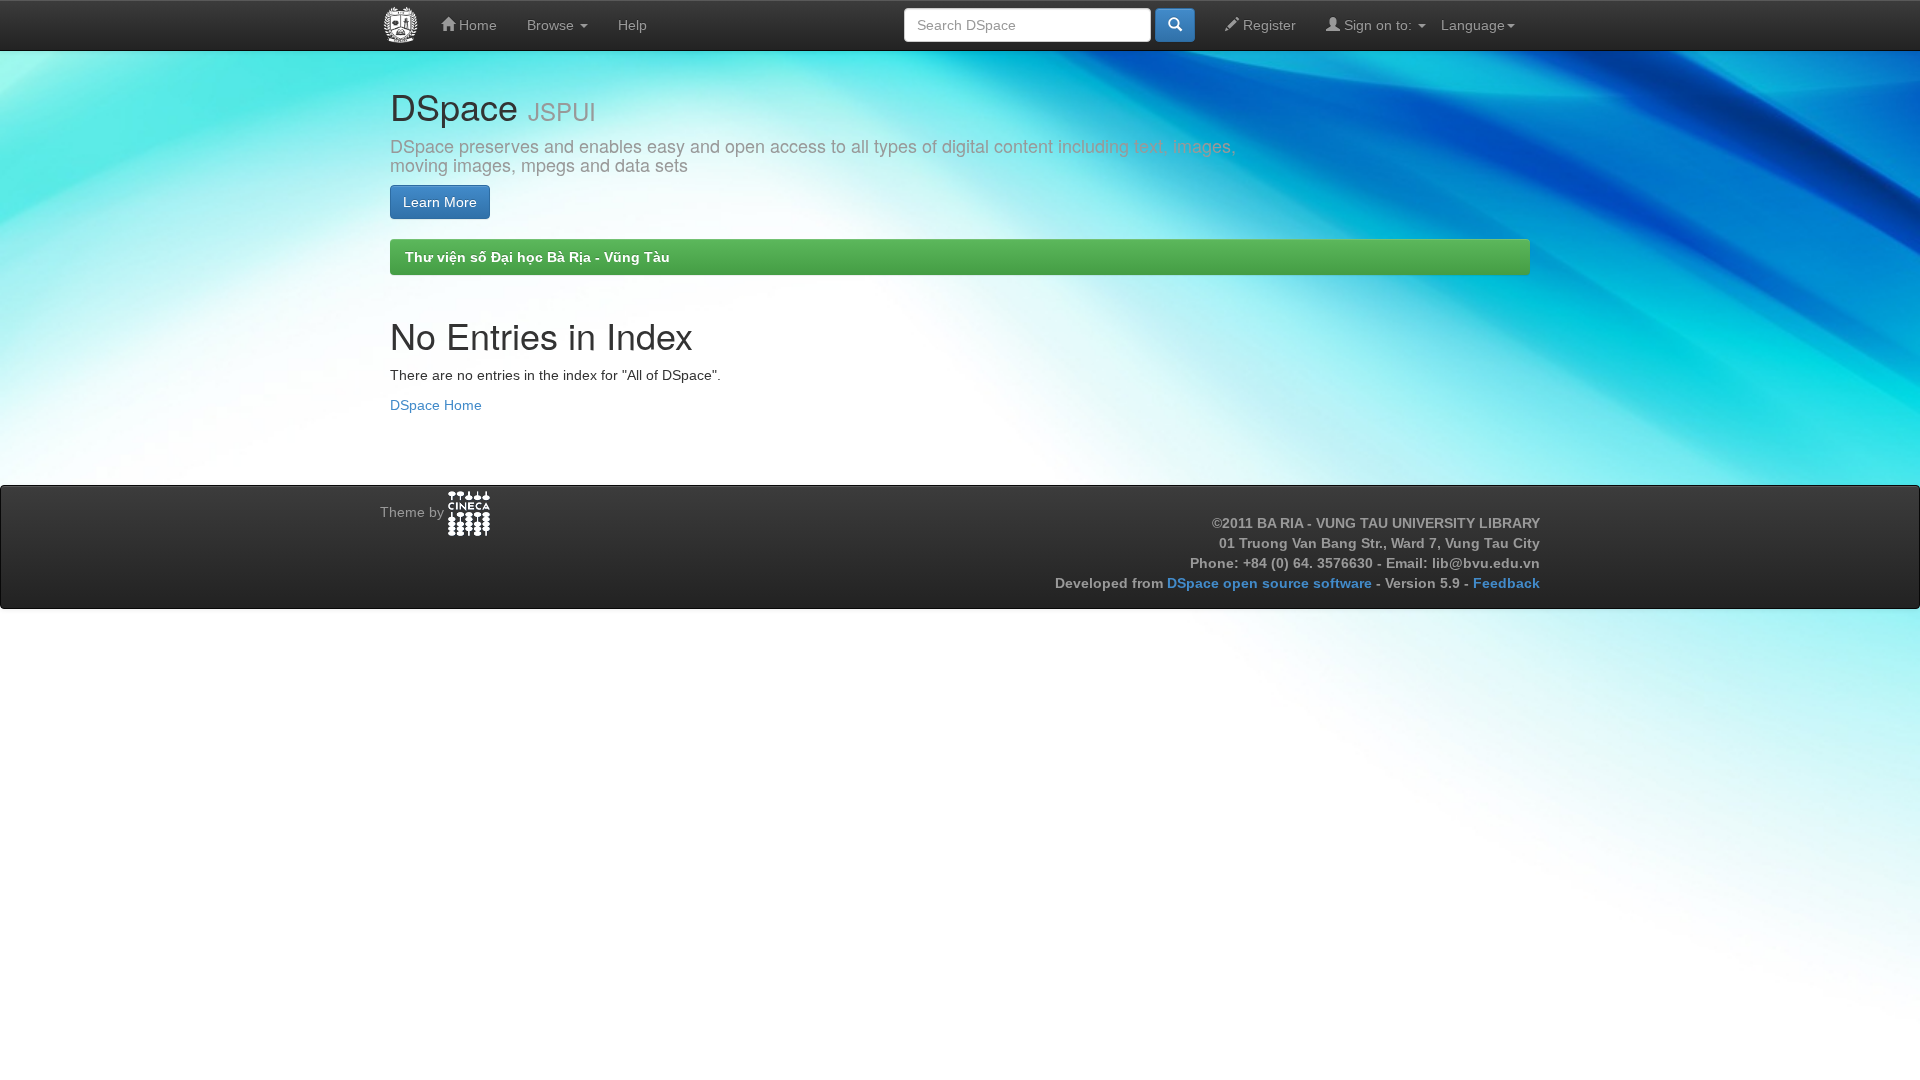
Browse (552, 25)
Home (476, 25)
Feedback (1506, 583)
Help (632, 25)
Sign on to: (1378, 25)
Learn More (440, 202)
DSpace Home (436, 405)
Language (1473, 25)
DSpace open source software (1271, 583)
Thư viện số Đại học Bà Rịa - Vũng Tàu (537, 257)
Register (1267, 25)
